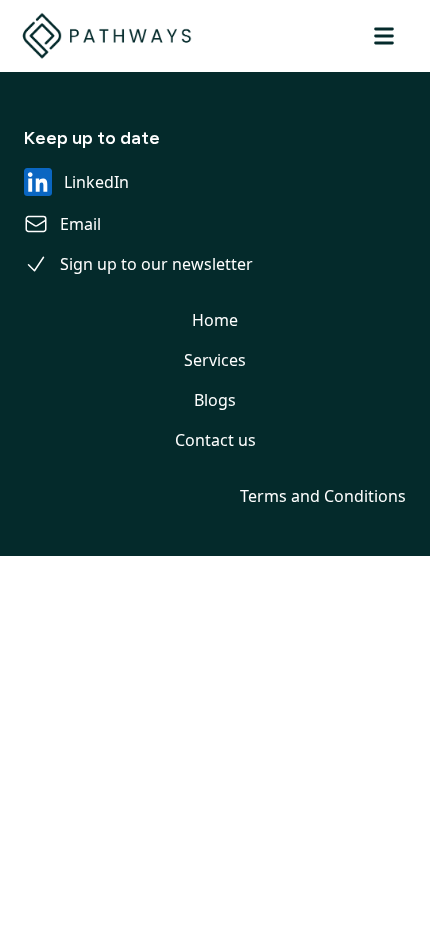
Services (215, 360)
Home (215, 320)
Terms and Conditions (323, 496)
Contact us (215, 440)
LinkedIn (96, 182)
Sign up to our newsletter (156, 264)
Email (80, 224)
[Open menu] (384, 36)
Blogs (215, 400)
